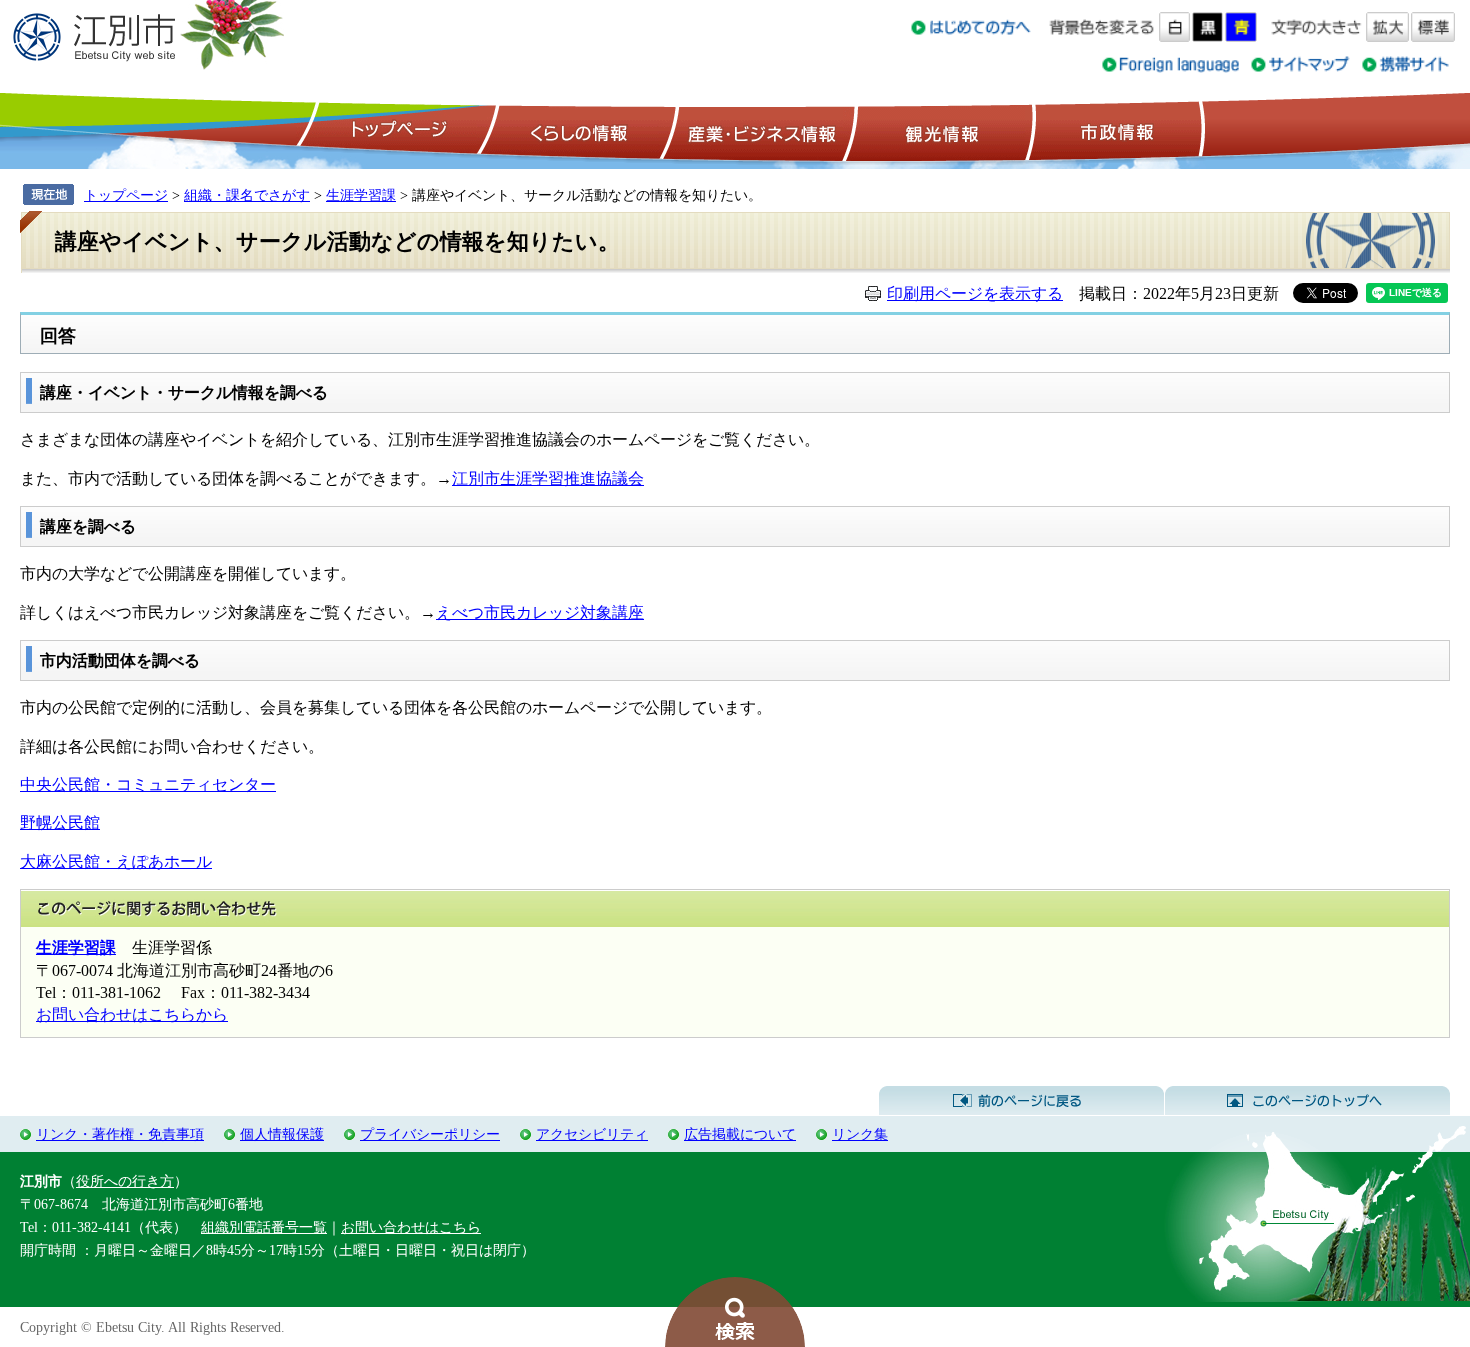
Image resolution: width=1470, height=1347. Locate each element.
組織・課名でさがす (247, 195)
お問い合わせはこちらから (132, 1014)
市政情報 (1115, 131)
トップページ (396, 131)
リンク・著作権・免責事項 (120, 1134)
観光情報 (939, 131)
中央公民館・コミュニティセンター (148, 784)
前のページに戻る (1021, 1101)
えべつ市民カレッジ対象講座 (540, 612)
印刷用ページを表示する (975, 293)
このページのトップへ (1307, 1101)
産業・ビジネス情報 (758, 131)
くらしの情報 (577, 131)
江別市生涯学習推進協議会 (548, 478)
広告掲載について (740, 1134)
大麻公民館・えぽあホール (116, 861)
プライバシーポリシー (430, 1134)
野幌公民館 (60, 822)
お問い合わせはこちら (411, 1227)
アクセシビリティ (592, 1134)
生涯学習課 (361, 195)
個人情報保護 (282, 1134)
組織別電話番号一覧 (264, 1227)
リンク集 (860, 1134)
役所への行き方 (125, 1181)
